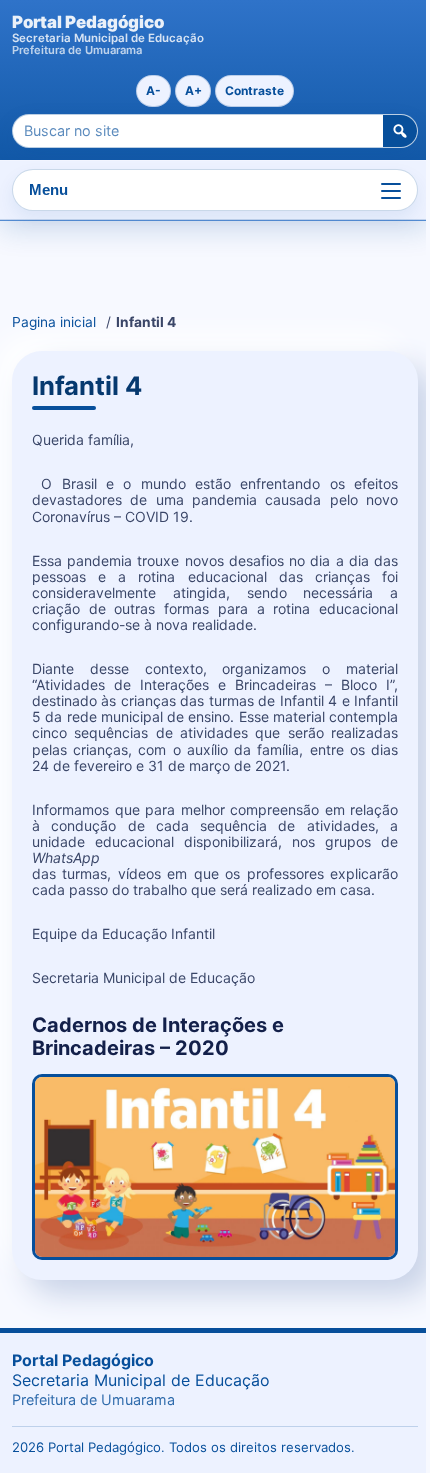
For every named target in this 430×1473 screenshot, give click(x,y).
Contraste (254, 90)
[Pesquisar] (400, 131)
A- (153, 90)
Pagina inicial (54, 322)
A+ (193, 90)
